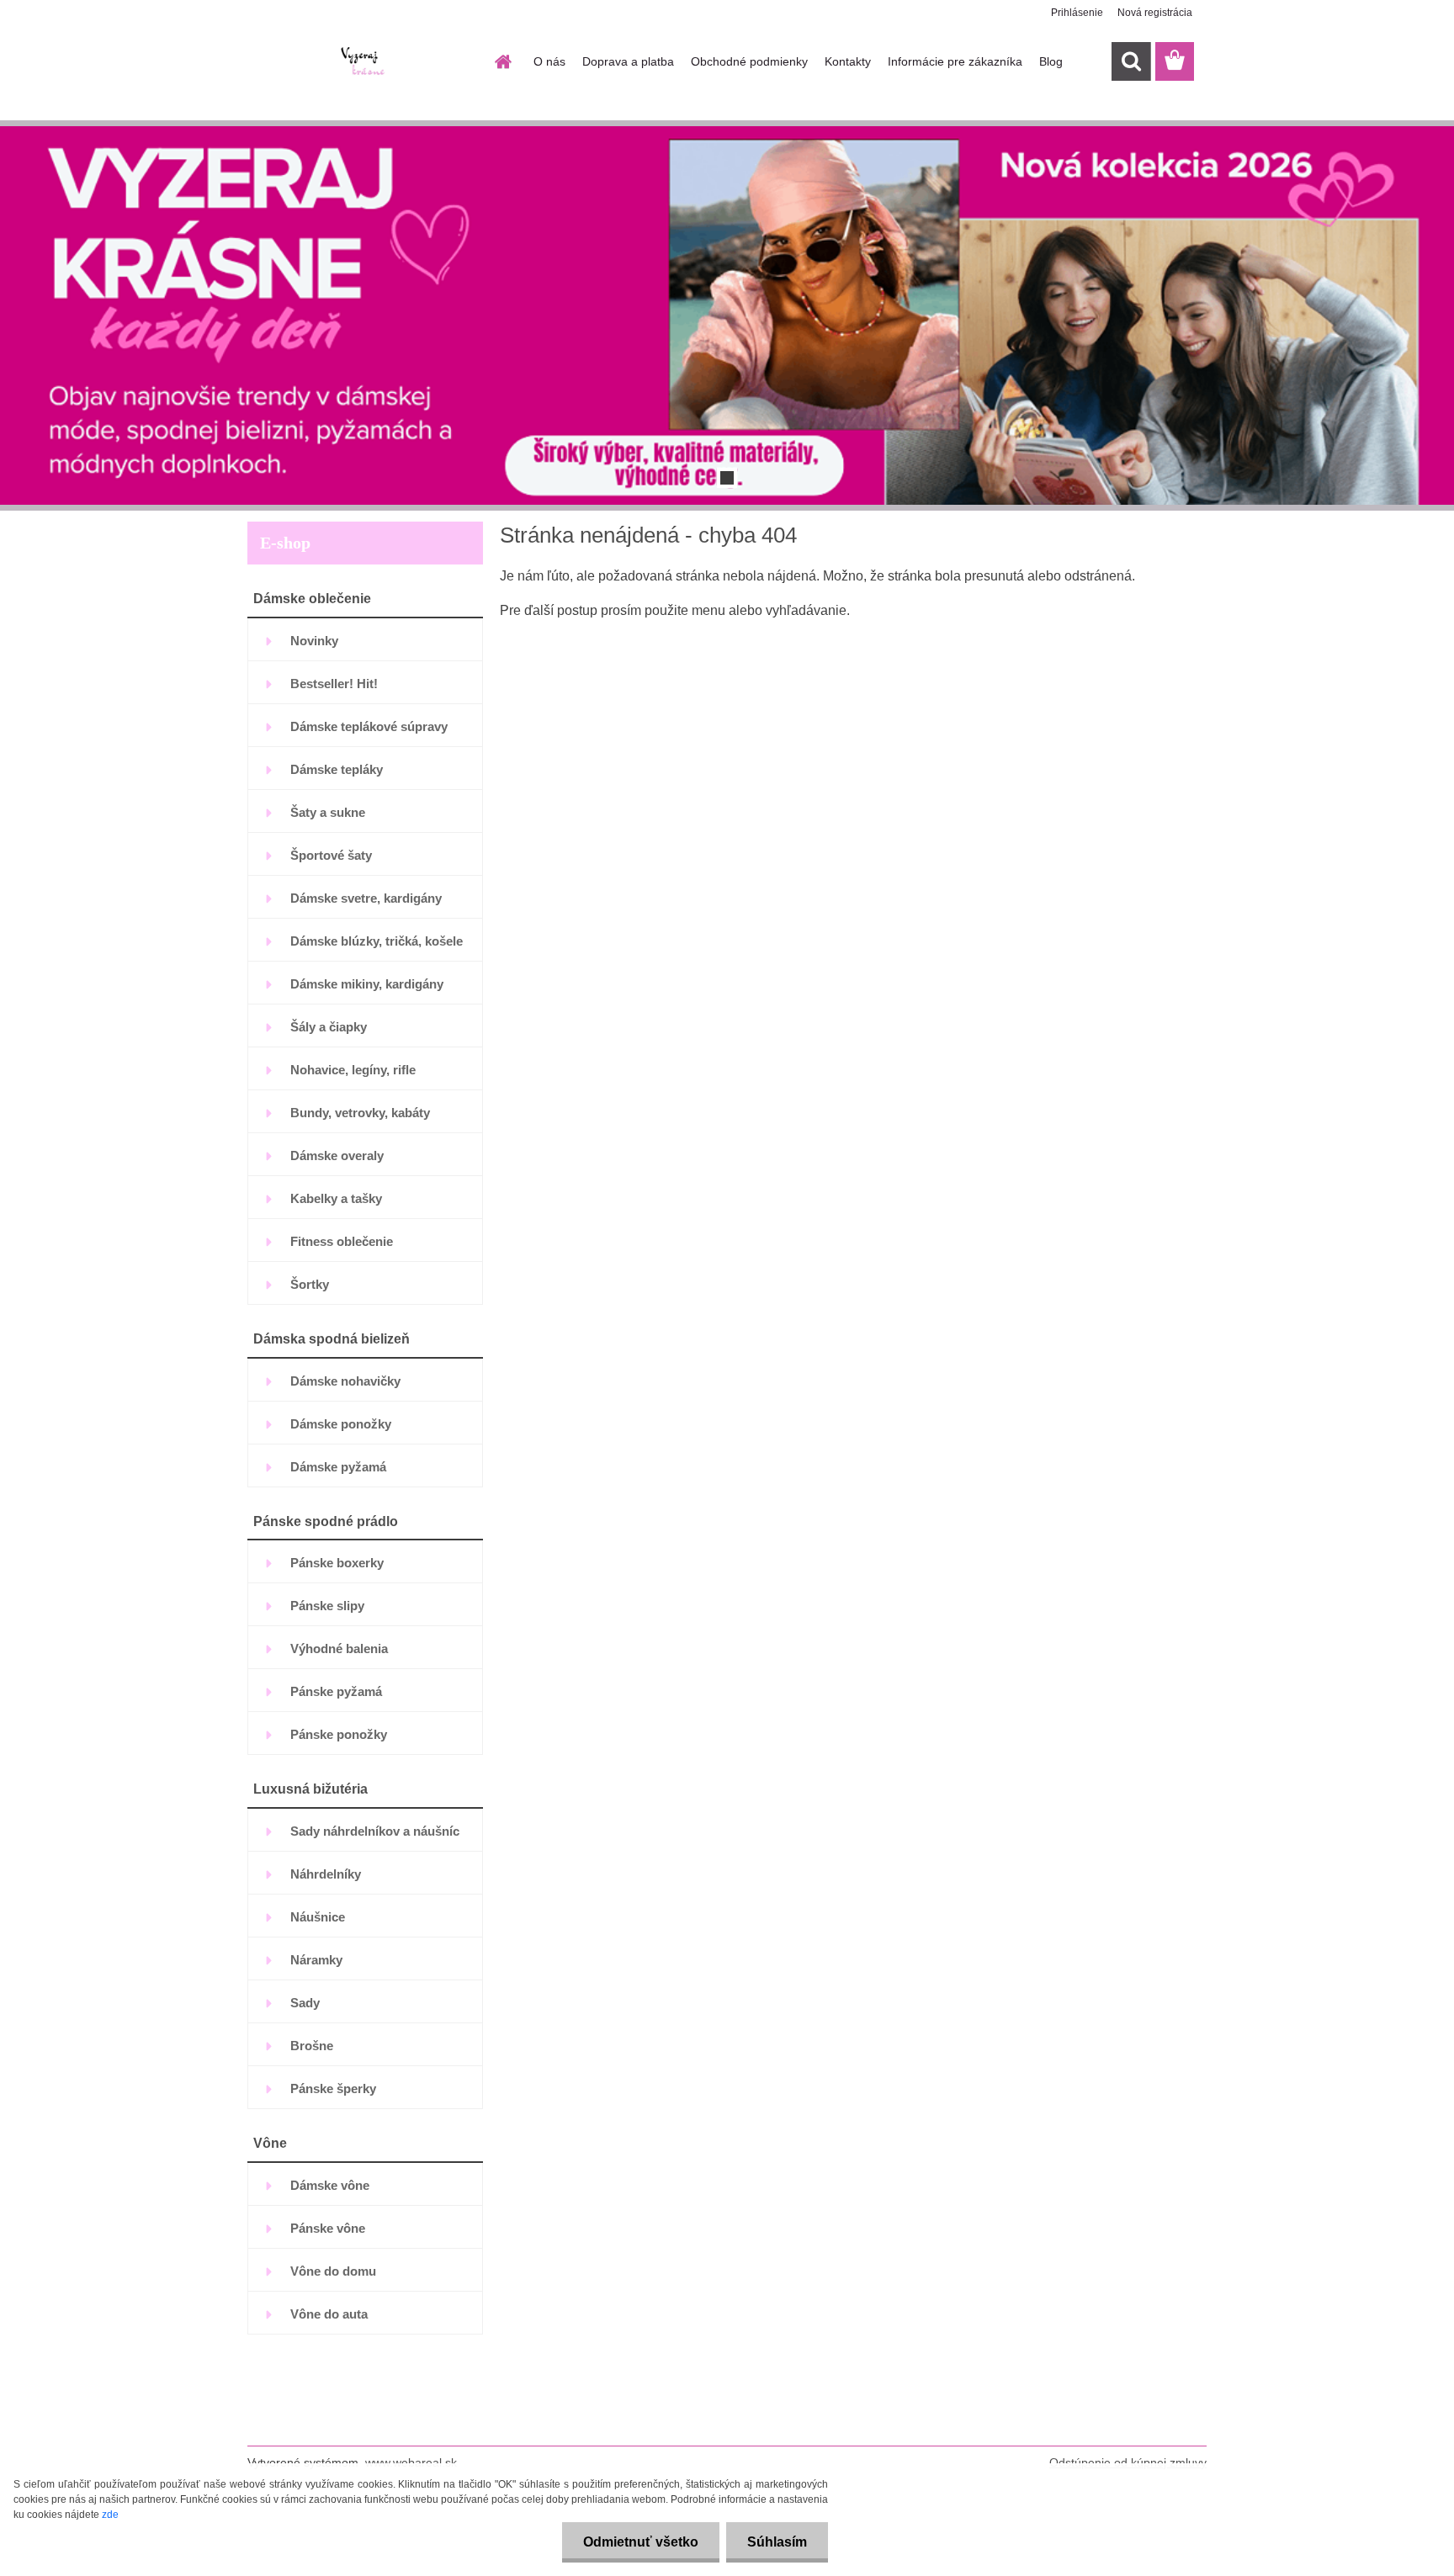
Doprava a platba (628, 61)
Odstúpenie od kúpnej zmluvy (1128, 2462)
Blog (1051, 61)
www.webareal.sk (411, 2462)
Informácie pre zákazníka (955, 61)
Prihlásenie (1077, 13)
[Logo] (363, 62)
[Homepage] (501, 61)
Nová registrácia (1155, 13)
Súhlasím (777, 2542)
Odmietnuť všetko (641, 2542)
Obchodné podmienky (749, 61)
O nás (549, 61)
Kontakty (848, 61)
